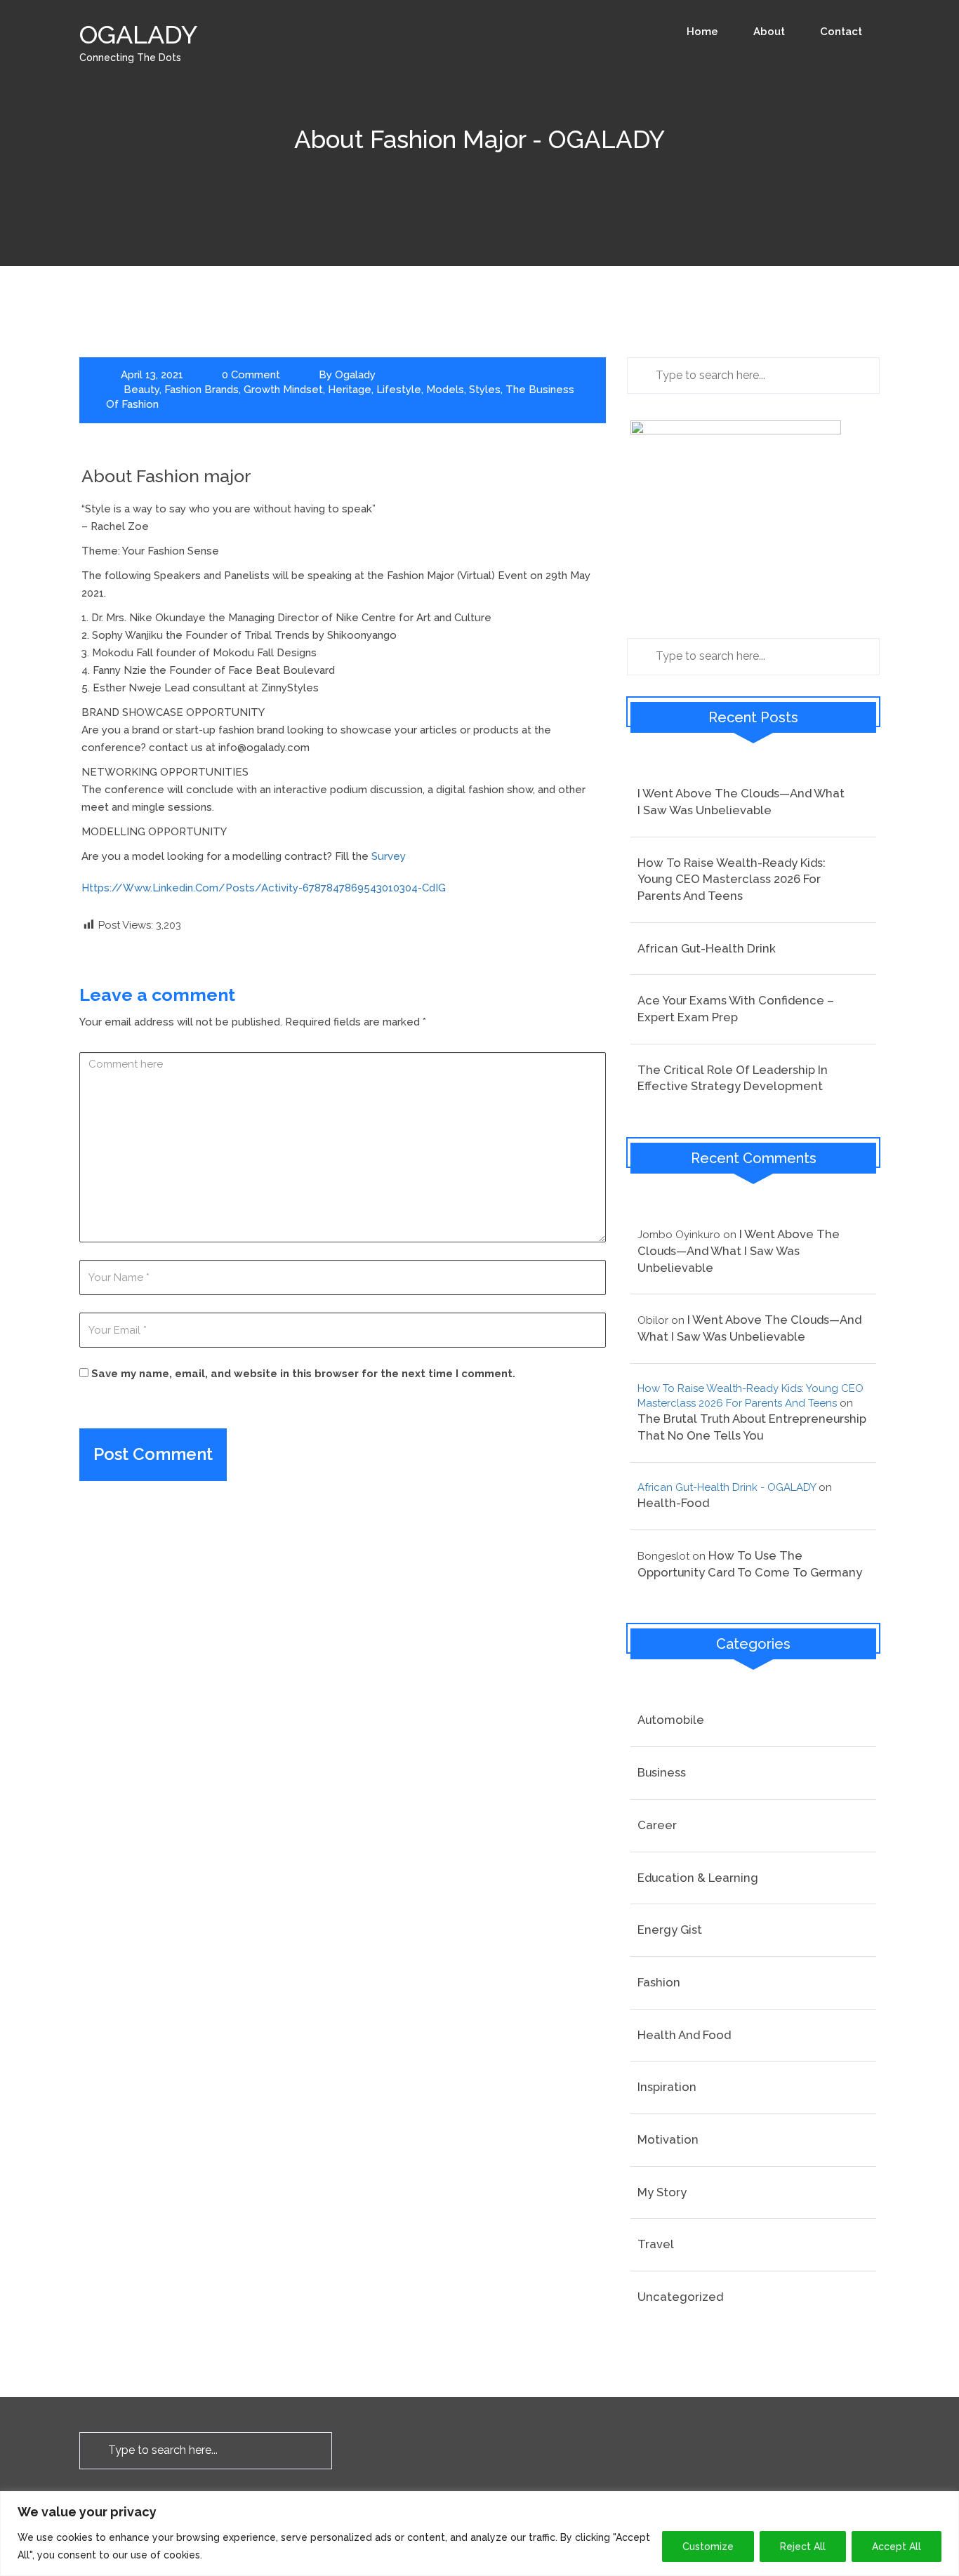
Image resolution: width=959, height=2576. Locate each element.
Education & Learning (698, 1878)
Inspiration (667, 2087)
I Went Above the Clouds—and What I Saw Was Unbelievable (741, 802)
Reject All (803, 2547)
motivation (668, 2139)
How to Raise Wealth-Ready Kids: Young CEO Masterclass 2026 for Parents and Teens (732, 879)
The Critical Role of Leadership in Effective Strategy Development (733, 1078)
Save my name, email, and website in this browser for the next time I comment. (303, 1374)
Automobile (671, 1720)
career (657, 1825)
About (769, 32)
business (662, 1772)
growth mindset (283, 390)
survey (389, 856)
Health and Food (684, 2035)
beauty (141, 390)
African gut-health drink (707, 948)
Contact (841, 32)
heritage (350, 390)
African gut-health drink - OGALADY (727, 1487)
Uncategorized (680, 2297)
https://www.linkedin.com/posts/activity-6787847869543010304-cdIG (264, 888)
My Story (662, 2192)
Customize (708, 2547)
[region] (479, 2534)
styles (485, 390)
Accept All (897, 2547)
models (445, 390)
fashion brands (201, 390)
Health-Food (673, 1503)
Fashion (659, 1982)
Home (702, 32)
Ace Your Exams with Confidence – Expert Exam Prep (736, 1009)
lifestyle (399, 390)
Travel (656, 2244)
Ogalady (355, 375)
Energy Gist (670, 1930)
